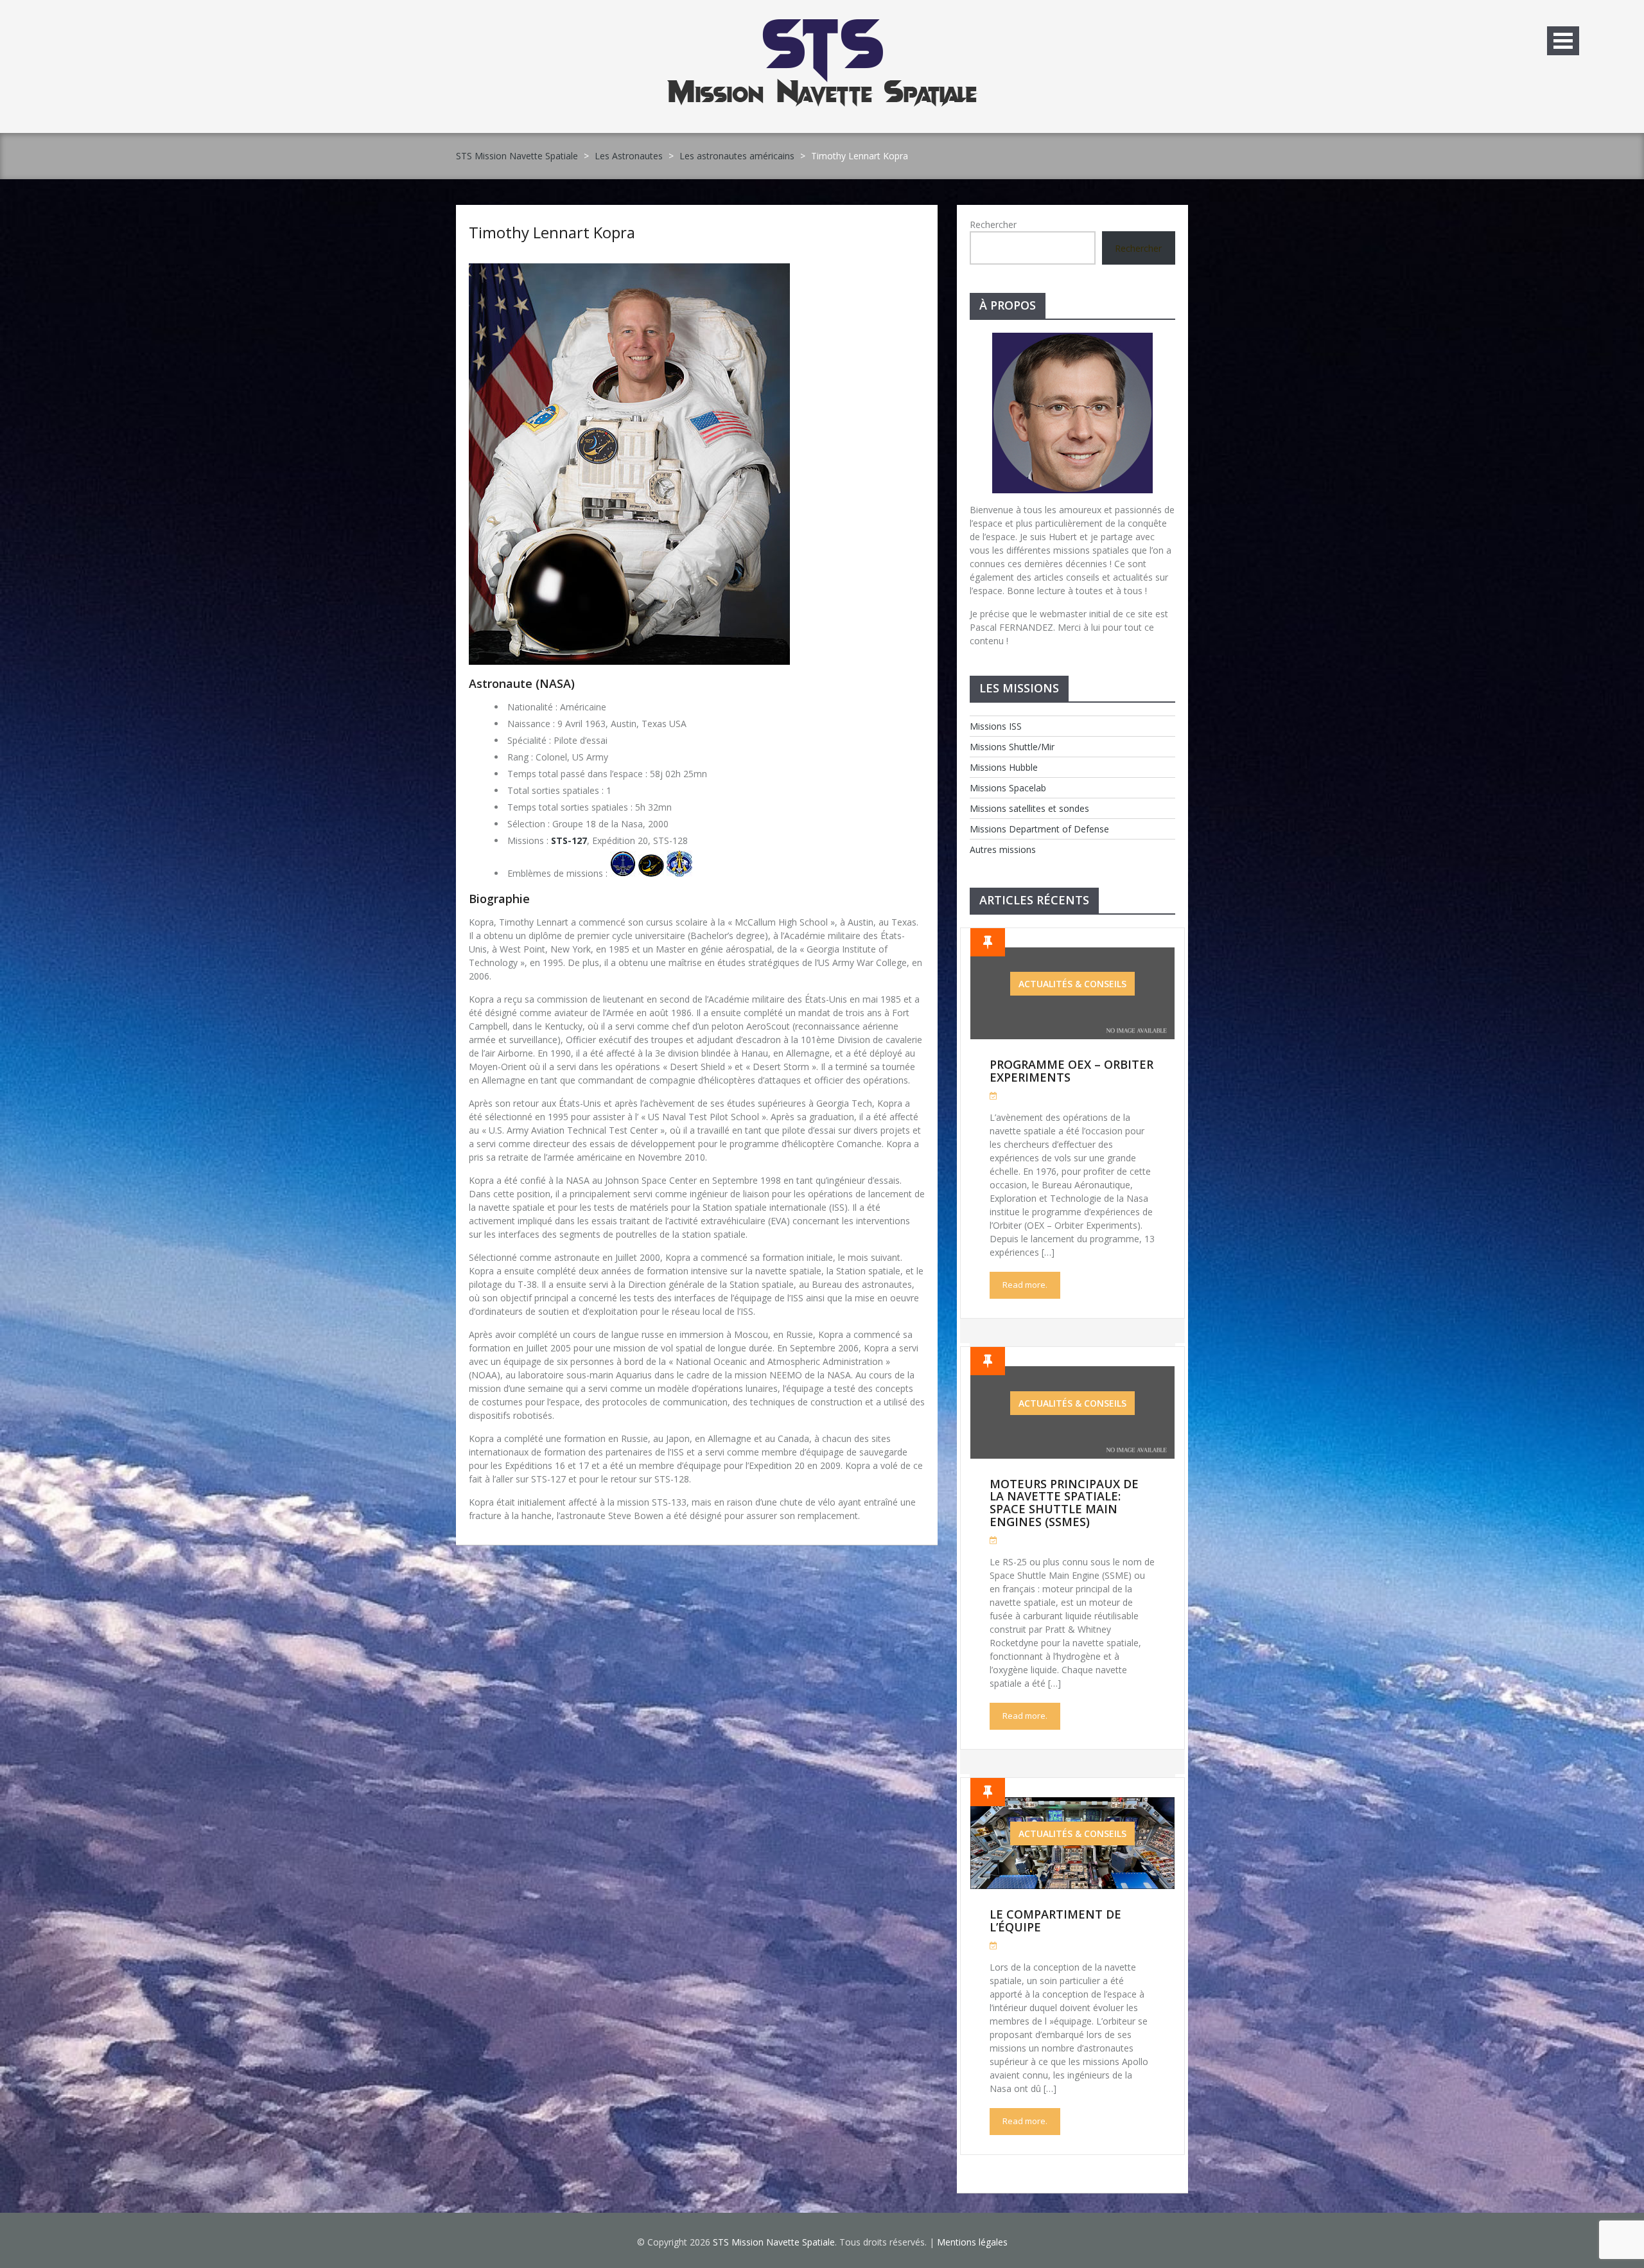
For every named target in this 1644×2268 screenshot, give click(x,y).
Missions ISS (996, 726)
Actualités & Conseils (1072, 984)
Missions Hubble (1004, 767)
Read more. (1025, 1285)
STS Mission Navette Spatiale (517, 156)
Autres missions (1003, 849)
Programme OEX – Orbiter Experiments (1071, 1071)
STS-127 (569, 840)
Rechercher (993, 224)
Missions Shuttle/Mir (1012, 747)
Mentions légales (972, 2242)
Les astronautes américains (737, 156)
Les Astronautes (629, 156)
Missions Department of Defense (1039, 829)
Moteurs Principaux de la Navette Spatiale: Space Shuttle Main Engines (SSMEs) (1064, 1503)
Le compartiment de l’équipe (1055, 1921)
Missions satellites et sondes (1029, 808)
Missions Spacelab (1008, 788)
